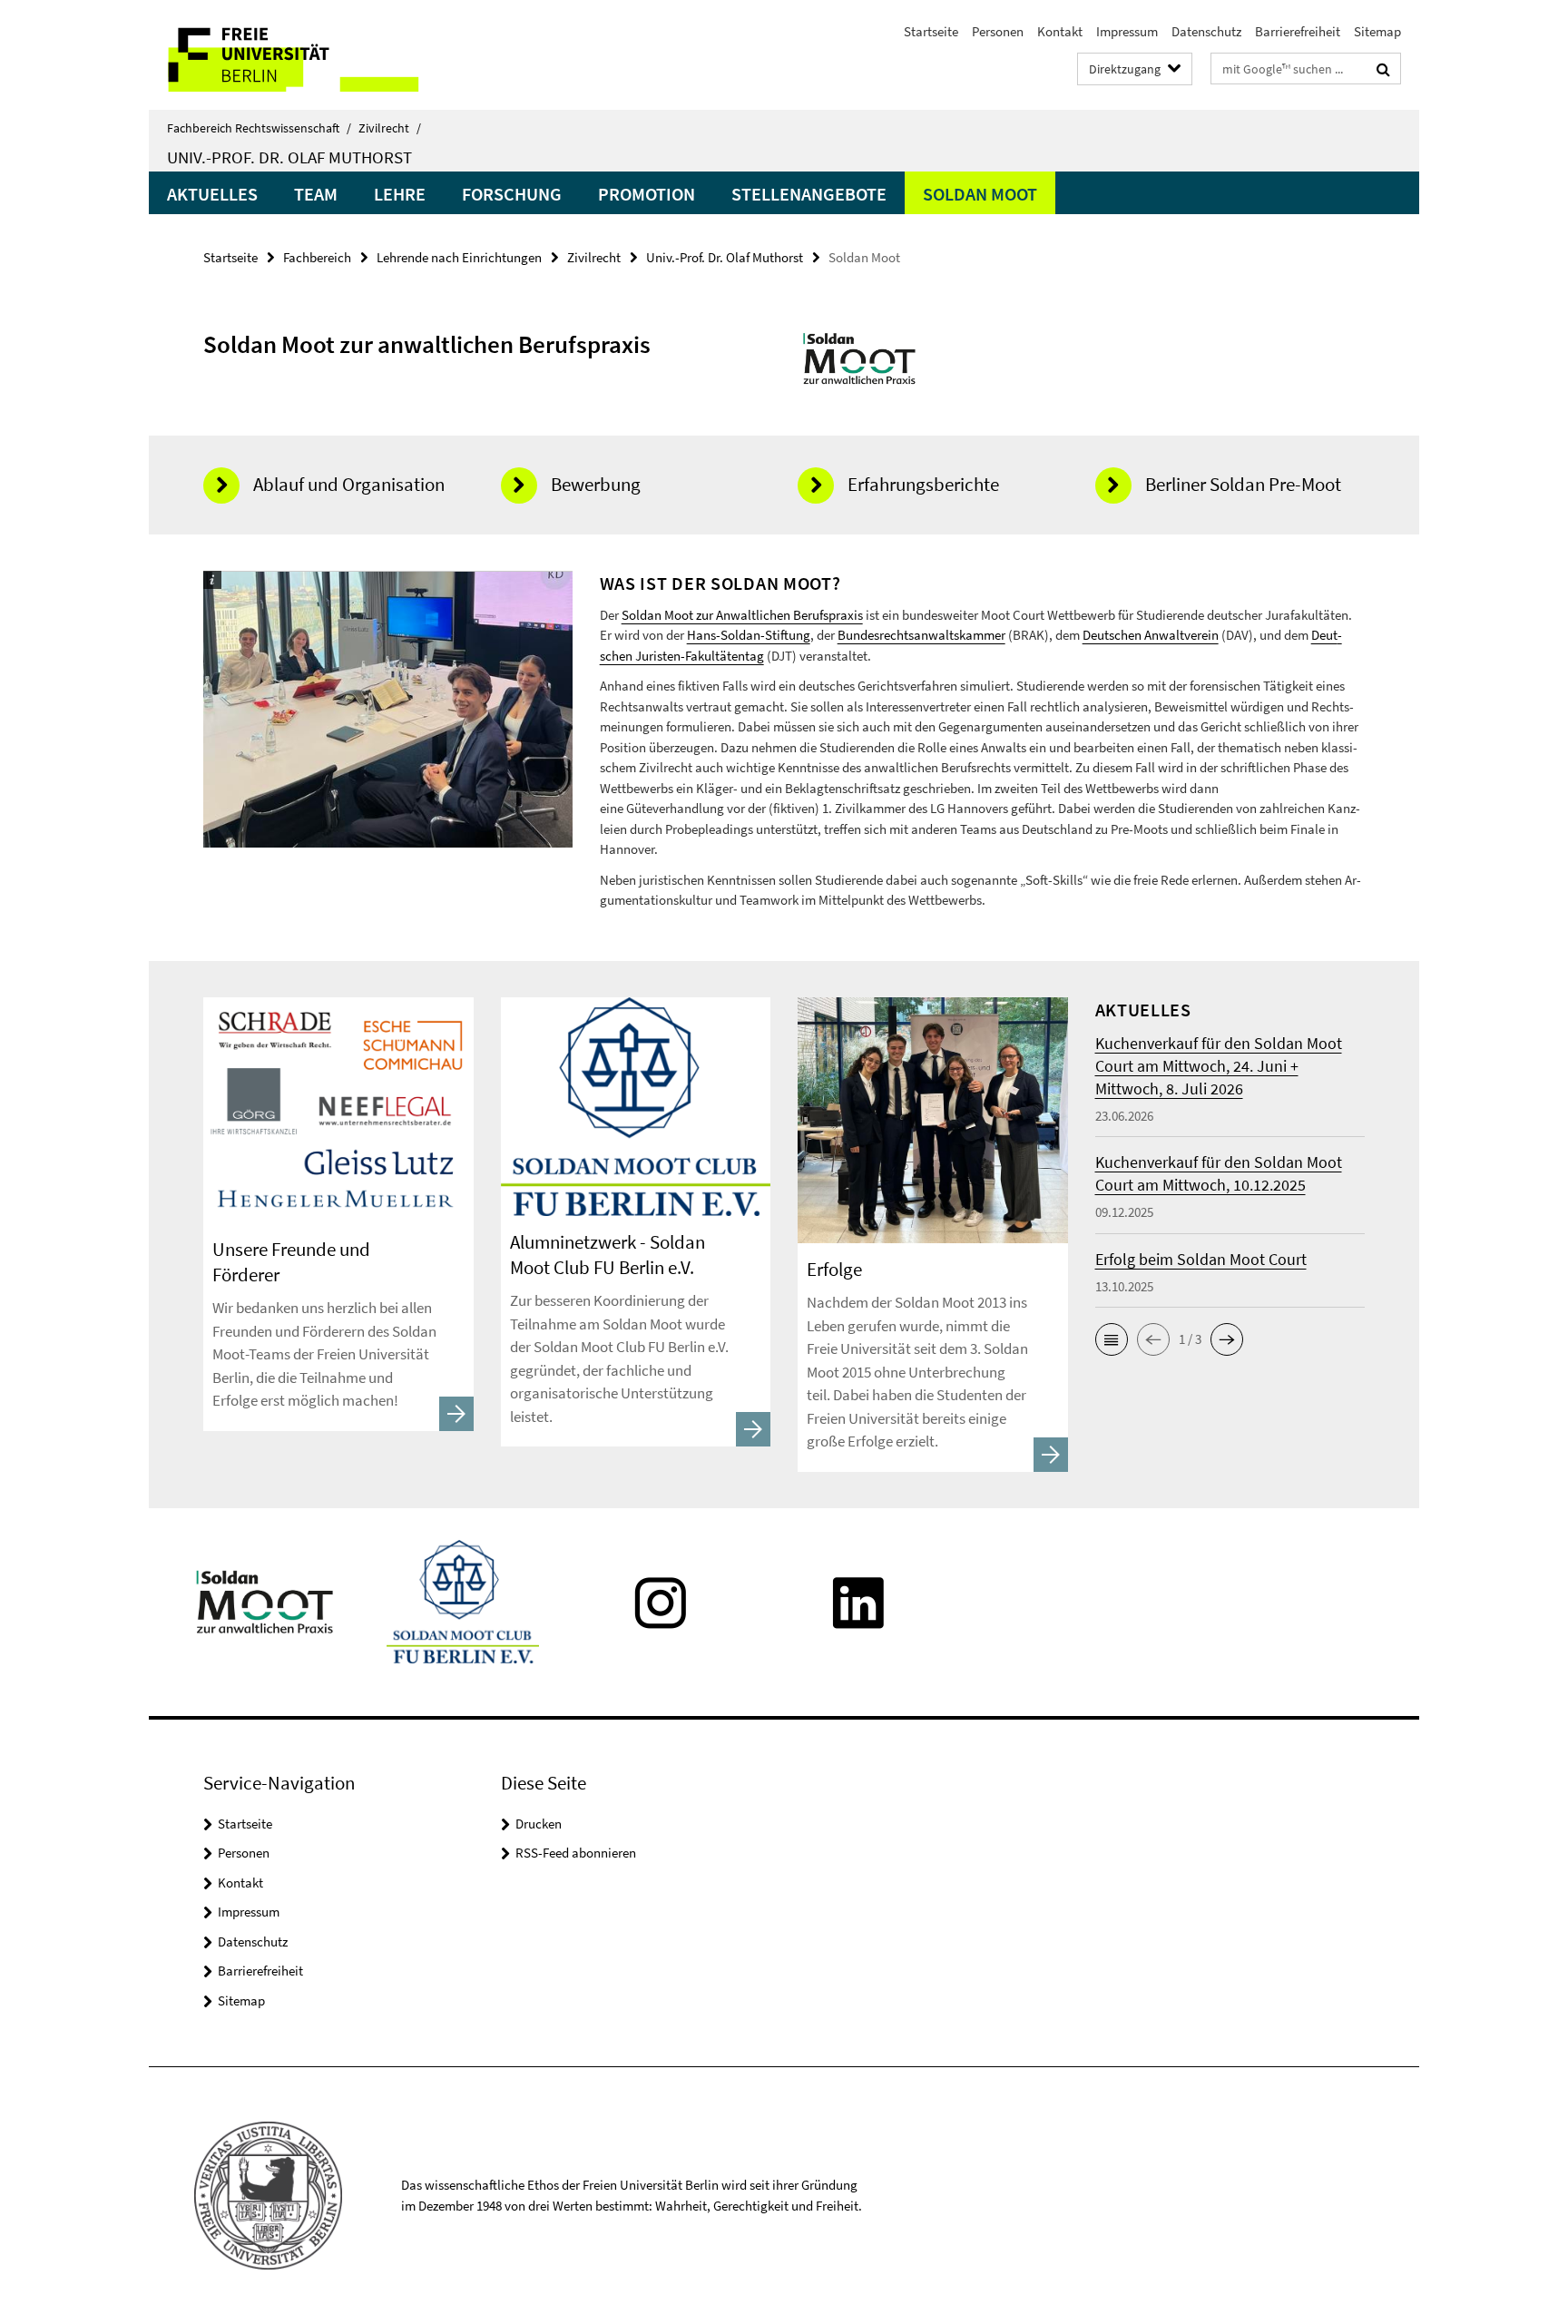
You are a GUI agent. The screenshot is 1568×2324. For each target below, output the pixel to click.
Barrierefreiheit (1298, 31)
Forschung (512, 194)
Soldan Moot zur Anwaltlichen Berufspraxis (742, 615)
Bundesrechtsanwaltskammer (921, 635)
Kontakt (1060, 31)
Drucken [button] (539, 1824)
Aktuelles (212, 194)
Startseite (931, 31)
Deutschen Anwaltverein (1151, 635)
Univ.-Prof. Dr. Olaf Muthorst (289, 157)
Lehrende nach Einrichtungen (459, 257)
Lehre (400, 194)
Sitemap (1377, 31)
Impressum (1127, 31)
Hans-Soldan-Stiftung (749, 635)
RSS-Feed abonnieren (576, 1853)
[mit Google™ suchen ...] (1383, 69)
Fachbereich (317, 257)
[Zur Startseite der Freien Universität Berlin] (301, 55)
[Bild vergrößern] (860, 357)
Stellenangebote (809, 194)
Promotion (647, 194)
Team (316, 194)
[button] (1112, 1339)
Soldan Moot (980, 194)
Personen (998, 31)
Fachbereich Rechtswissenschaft (259, 128)
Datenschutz (1206, 31)
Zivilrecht (390, 128)
